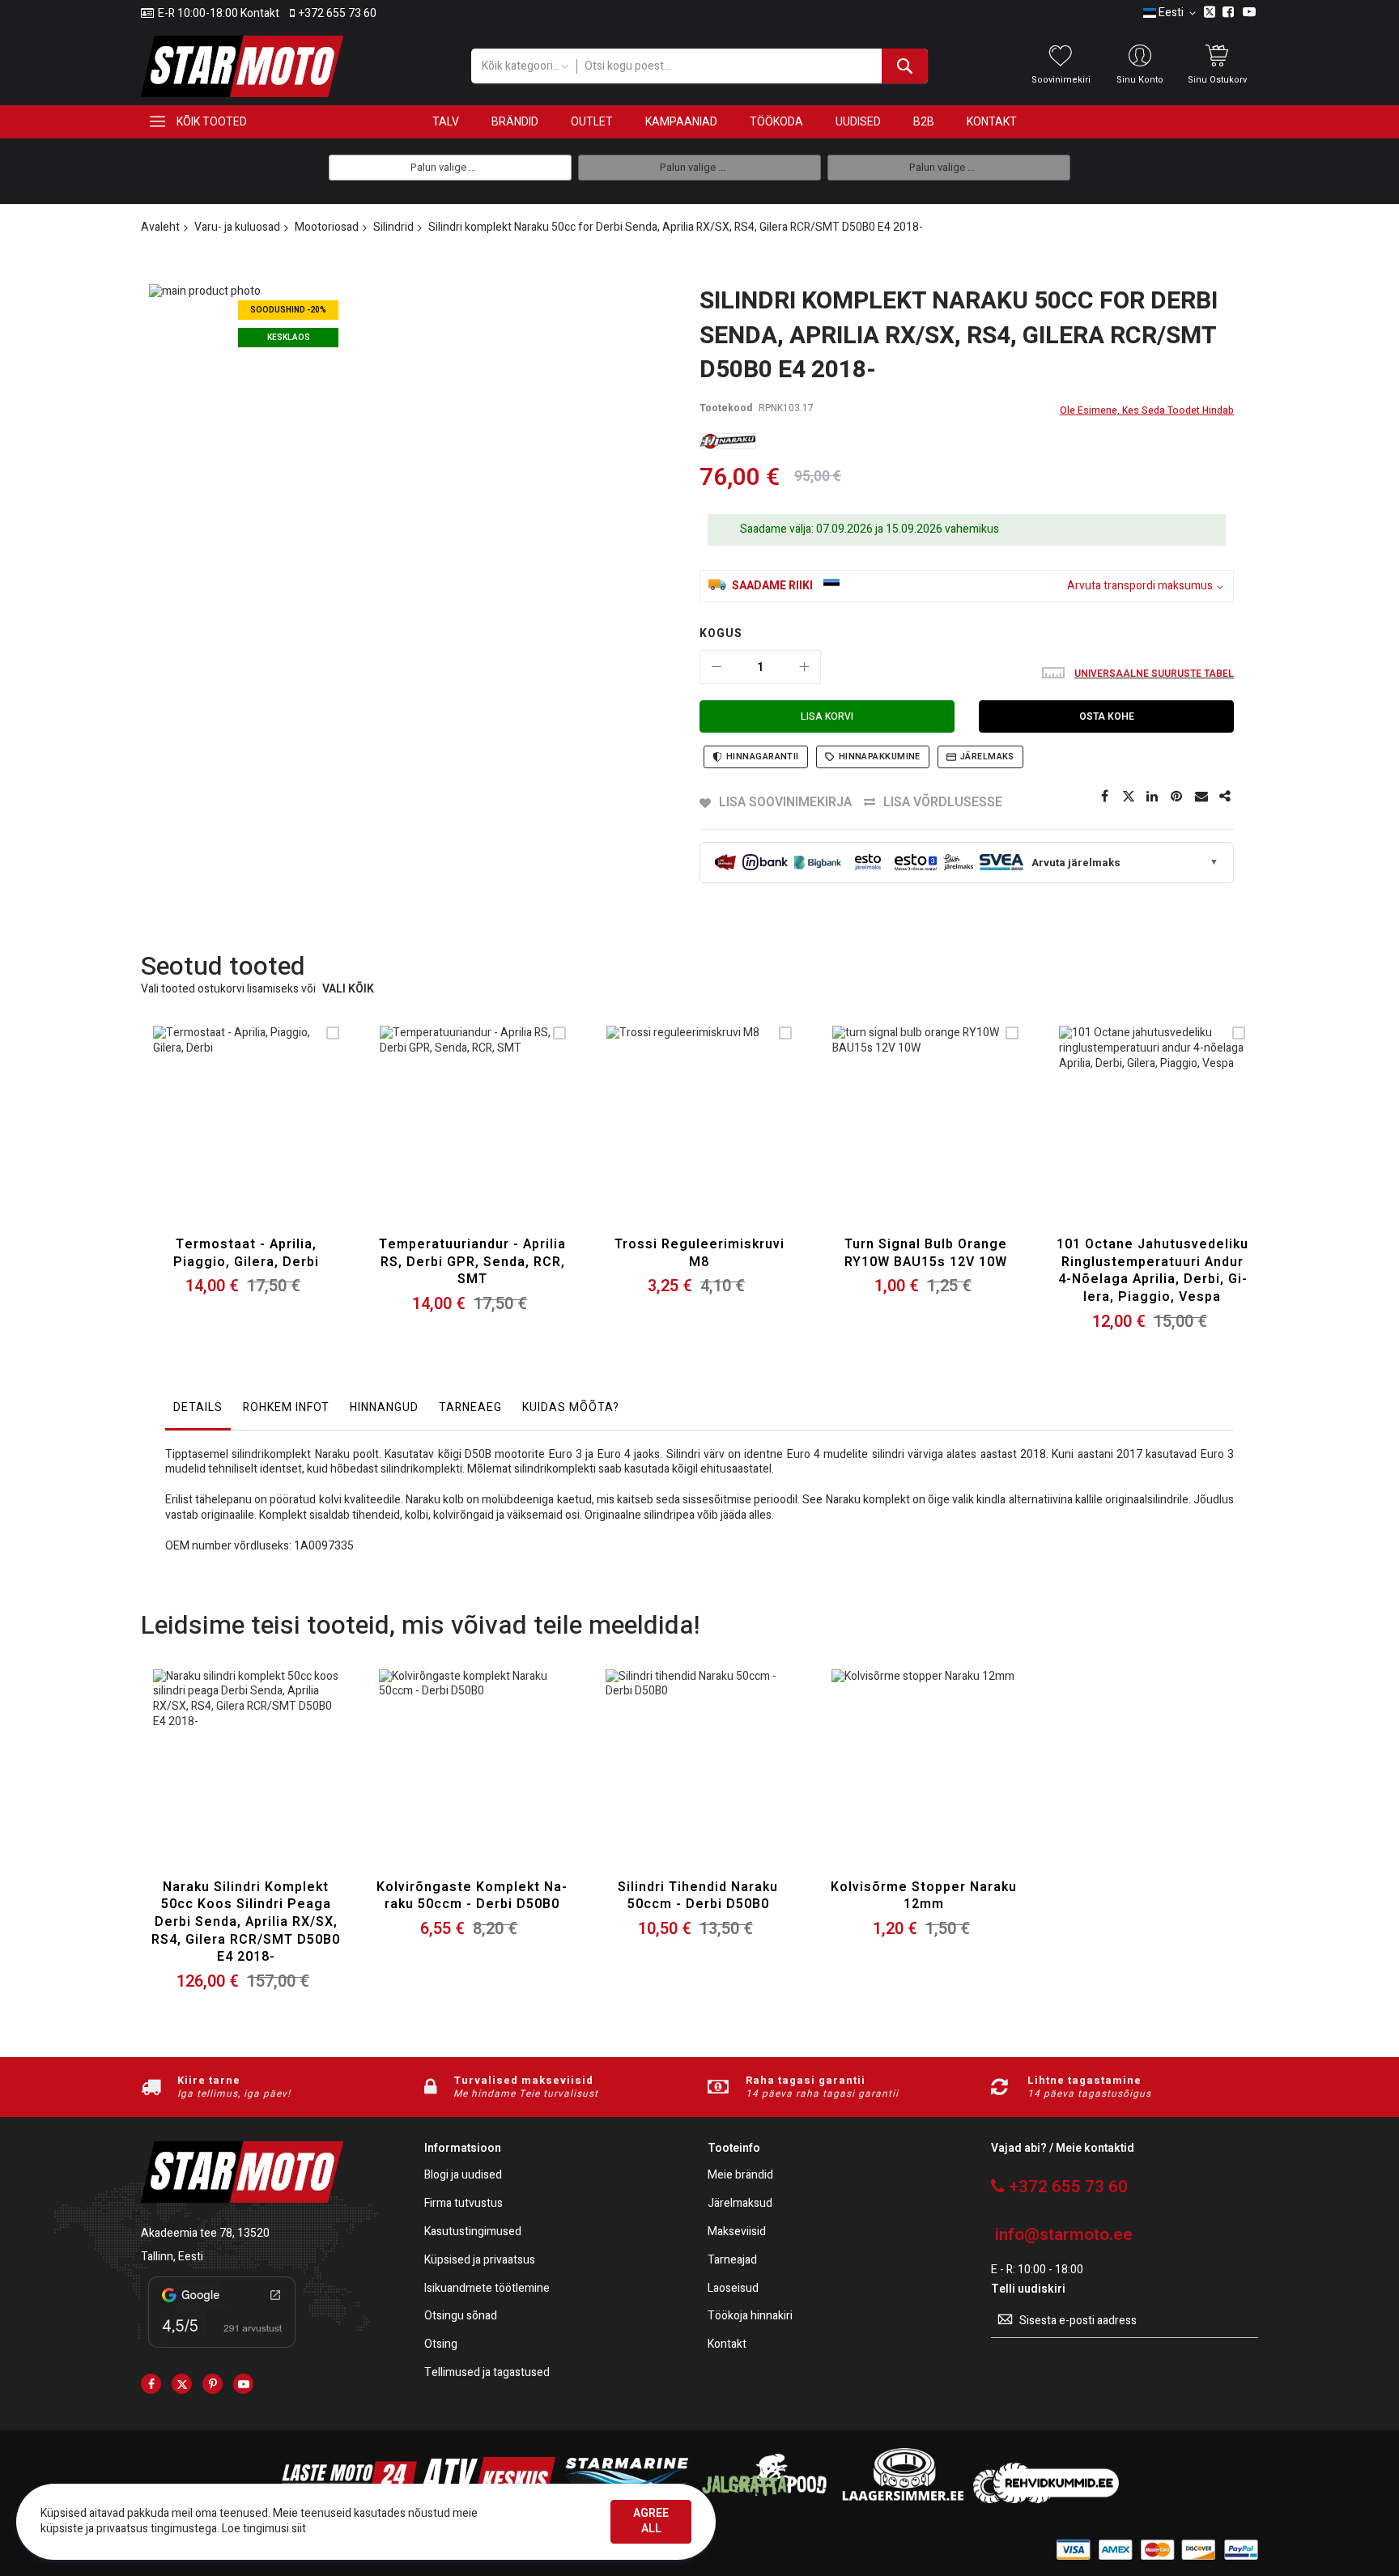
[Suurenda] (804, 667)
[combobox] (752, 66)
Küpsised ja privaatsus (480, 2261)
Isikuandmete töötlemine (487, 2289)
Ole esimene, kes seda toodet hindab (1147, 410)
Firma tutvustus (463, 2204)
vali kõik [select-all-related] (348, 990)
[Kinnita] (1177, 797)
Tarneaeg (470, 1407)
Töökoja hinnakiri (750, 2317)
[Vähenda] (717, 667)
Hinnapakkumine (880, 757)
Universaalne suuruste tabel (1154, 674)
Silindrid (393, 227)
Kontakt (727, 2345)
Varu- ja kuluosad (237, 227)
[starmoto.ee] (242, 66)
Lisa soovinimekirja (785, 802)
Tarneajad (732, 2261)
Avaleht (160, 227)
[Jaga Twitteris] (1129, 797)
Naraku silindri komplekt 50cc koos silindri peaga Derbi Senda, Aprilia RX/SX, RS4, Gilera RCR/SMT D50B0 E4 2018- (246, 1922)
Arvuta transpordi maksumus (1140, 587)
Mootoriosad (327, 227)
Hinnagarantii (763, 757)
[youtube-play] (243, 2384)
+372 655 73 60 (338, 14)
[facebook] (151, 2384)
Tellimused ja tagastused (487, 2373)
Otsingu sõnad (461, 2317)
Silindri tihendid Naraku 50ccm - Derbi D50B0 (698, 1896)
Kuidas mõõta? (571, 1407)
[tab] (198, 1412)
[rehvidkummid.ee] (1046, 2499)
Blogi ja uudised (463, 2176)
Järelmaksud (740, 2204)
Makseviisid (737, 2232)
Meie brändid (740, 2176)
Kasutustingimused (473, 2232)
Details (198, 1407)
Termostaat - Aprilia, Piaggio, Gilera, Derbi (246, 1253)
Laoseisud (733, 2289)
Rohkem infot (286, 1407)
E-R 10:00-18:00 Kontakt (219, 14)
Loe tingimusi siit (264, 2529)
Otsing (441, 2345)
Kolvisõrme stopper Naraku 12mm (924, 1896)
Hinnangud (384, 1407)
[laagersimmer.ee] (903, 2499)
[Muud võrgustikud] (1226, 797)
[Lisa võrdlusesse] (284, 1139)
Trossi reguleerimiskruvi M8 (699, 1253)
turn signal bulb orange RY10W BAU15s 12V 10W (926, 1253)
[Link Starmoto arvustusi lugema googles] (222, 2351)
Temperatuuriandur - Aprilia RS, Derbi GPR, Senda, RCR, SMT (472, 1262)
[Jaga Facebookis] (1104, 797)
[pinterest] (213, 2384)
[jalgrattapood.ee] (764, 2499)
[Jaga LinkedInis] (1153, 797)
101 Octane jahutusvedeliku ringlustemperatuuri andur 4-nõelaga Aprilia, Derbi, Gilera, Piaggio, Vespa (1152, 1271)
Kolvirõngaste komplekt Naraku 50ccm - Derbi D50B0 (472, 1896)
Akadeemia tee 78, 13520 (205, 2233)
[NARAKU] (728, 441)
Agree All (651, 2521)
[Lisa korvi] (208, 1139)
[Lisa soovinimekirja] (246, 1139)
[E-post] (1201, 797)
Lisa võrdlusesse (943, 802)
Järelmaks (987, 757)
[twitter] (182, 2384)
